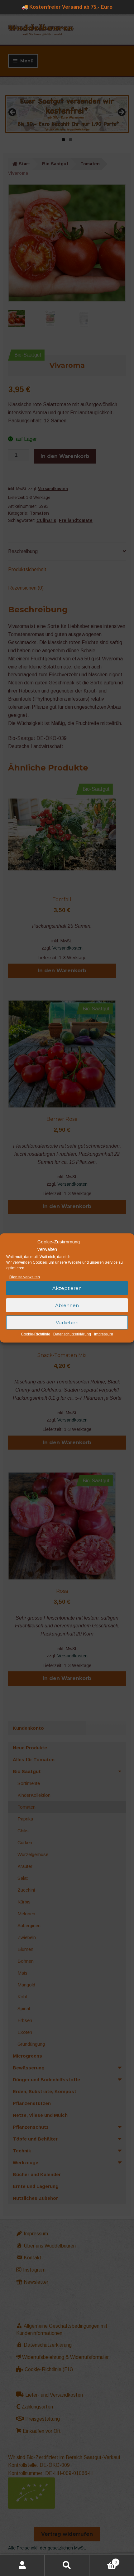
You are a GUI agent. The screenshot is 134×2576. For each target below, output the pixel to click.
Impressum (104, 1334)
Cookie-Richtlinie (36, 1334)
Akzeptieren (67, 1288)
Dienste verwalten (25, 1277)
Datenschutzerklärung (72, 1334)
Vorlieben (67, 1322)
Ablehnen (67, 1305)
